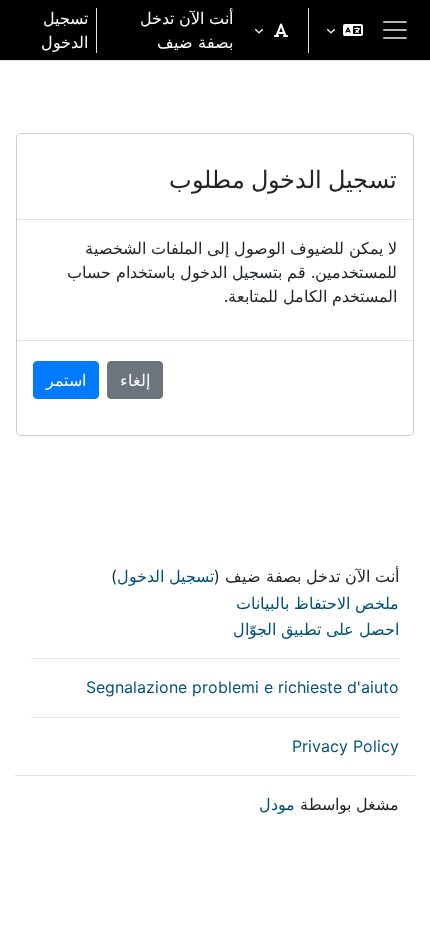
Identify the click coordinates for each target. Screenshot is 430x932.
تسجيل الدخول (64, 30)
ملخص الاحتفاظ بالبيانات (317, 603)
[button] (344, 30)
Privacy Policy (345, 746)
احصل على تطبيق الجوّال (316, 629)
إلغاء (135, 380)
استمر (66, 380)
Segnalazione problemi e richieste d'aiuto (242, 687)
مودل (277, 804)
